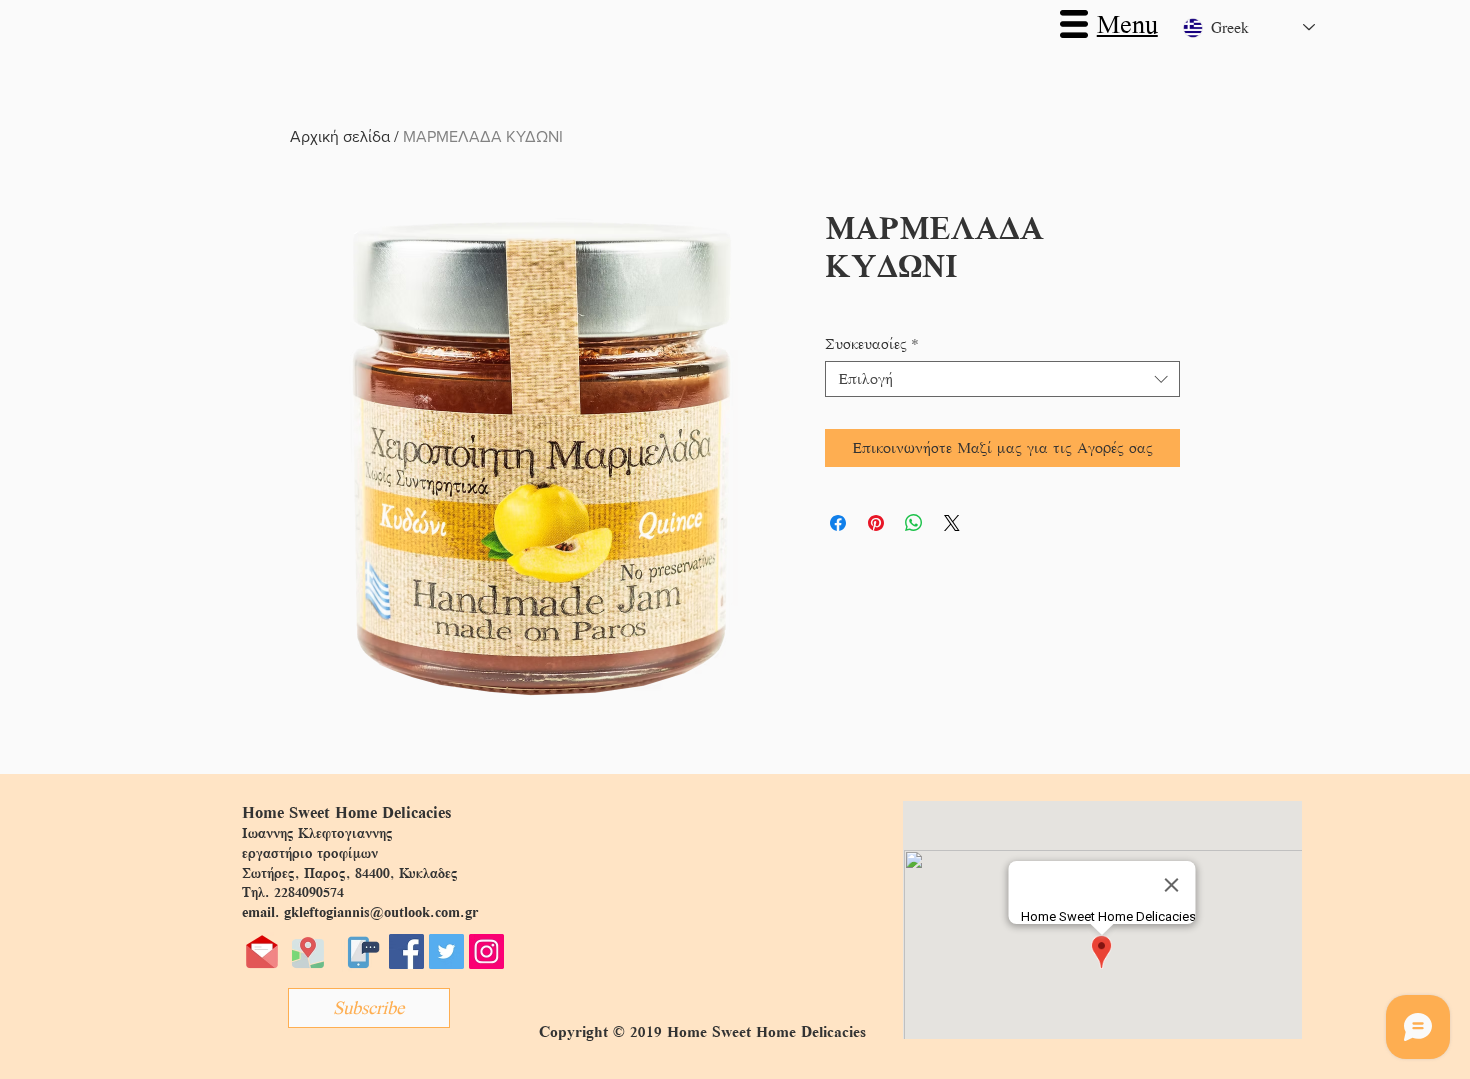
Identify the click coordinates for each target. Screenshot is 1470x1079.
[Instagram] (486, 951)
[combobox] (1002, 379)
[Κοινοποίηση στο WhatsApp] (914, 523)
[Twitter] (446, 951)
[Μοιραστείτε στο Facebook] (838, 523)
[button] (1074, 24)
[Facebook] (406, 951)
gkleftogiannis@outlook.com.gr (381, 912)
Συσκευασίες (872, 344)
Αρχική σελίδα (340, 136)
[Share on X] (952, 523)
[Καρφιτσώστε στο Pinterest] (876, 523)
